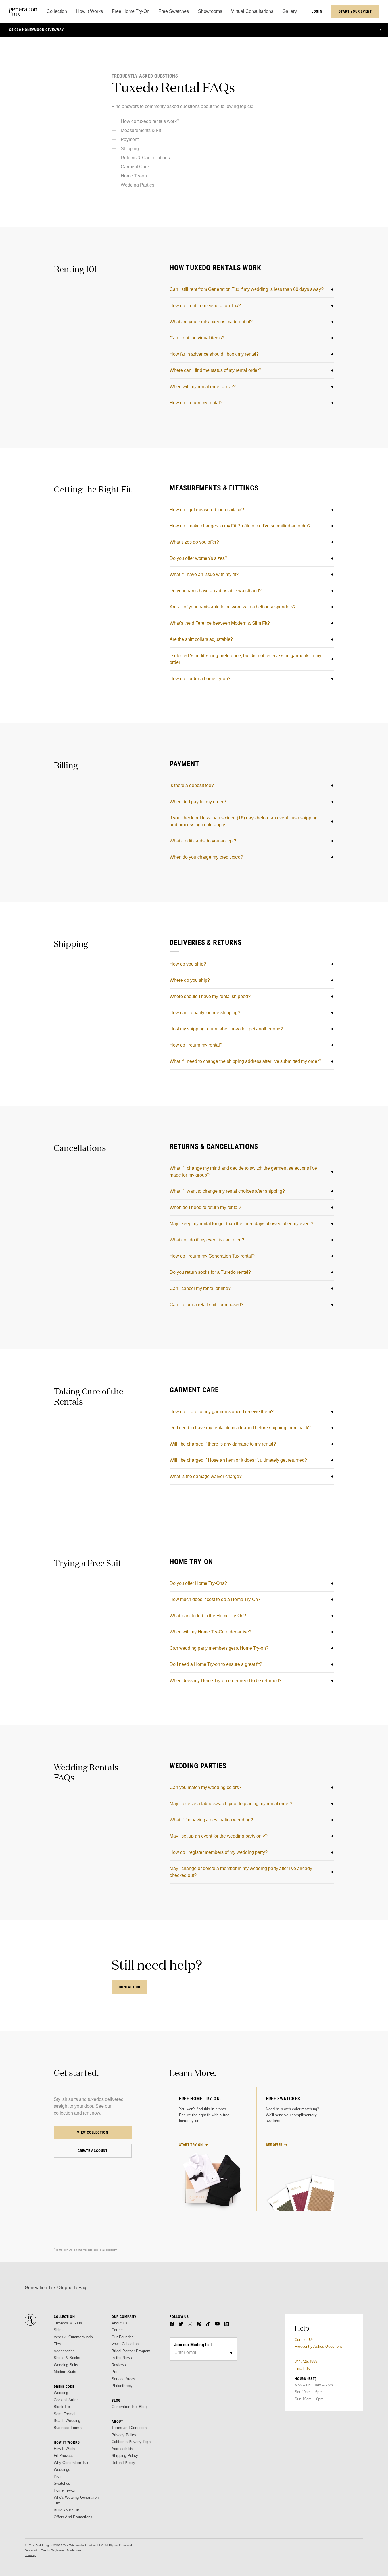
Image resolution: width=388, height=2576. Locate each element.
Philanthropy (122, 2386)
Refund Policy (124, 2463)
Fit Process (63, 2456)
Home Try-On (65, 2490)
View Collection (93, 2132)
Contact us (130, 1987)
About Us (120, 2323)
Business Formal (68, 2428)
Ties (57, 2344)
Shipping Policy (125, 2456)
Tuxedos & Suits (68, 2323)
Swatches (62, 2483)
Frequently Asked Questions (319, 2346)
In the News (122, 2358)
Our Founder (122, 2337)
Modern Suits (65, 2372)
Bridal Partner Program (131, 2351)
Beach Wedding (67, 2421)
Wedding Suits (66, 2365)
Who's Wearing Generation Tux (76, 2500)
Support (67, 2288)
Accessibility (123, 2449)
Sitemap (30, 2555)
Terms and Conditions (130, 2428)
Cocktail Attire (66, 2400)
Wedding (61, 2393)
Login (317, 11)
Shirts (59, 2330)
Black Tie (62, 2407)
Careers (118, 2330)
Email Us (302, 2369)
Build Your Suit (66, 2510)
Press (117, 2372)
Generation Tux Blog (129, 2407)
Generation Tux (40, 2288)
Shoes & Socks (67, 2358)
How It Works (65, 2449)
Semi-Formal (64, 2414)
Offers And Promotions (73, 2517)
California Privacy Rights (133, 2442)
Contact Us (304, 2340)
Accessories (64, 2351)
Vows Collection (125, 2344)
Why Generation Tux (71, 2463)
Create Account (93, 2151)
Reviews (119, 2365)
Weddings (62, 2470)
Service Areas (124, 2379)
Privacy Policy (124, 2435)
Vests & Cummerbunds (73, 2337)
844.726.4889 (306, 2361)
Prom (58, 2476)
